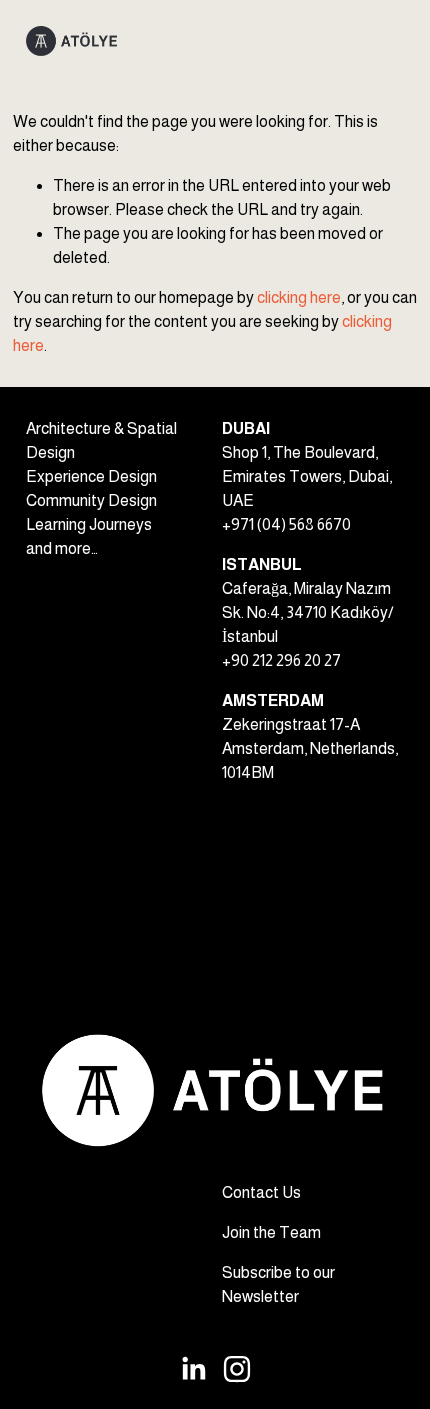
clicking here (299, 297)
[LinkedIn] (193, 1369)
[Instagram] (237, 1369)
